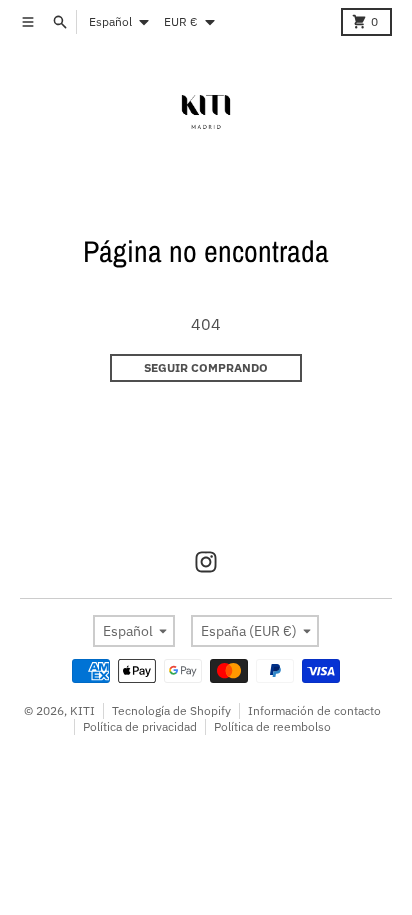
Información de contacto (314, 710)
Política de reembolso (272, 726)
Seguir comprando (206, 367)
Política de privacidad (140, 726)
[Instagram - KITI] (206, 562)
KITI (82, 710)
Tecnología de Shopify (171, 710)
